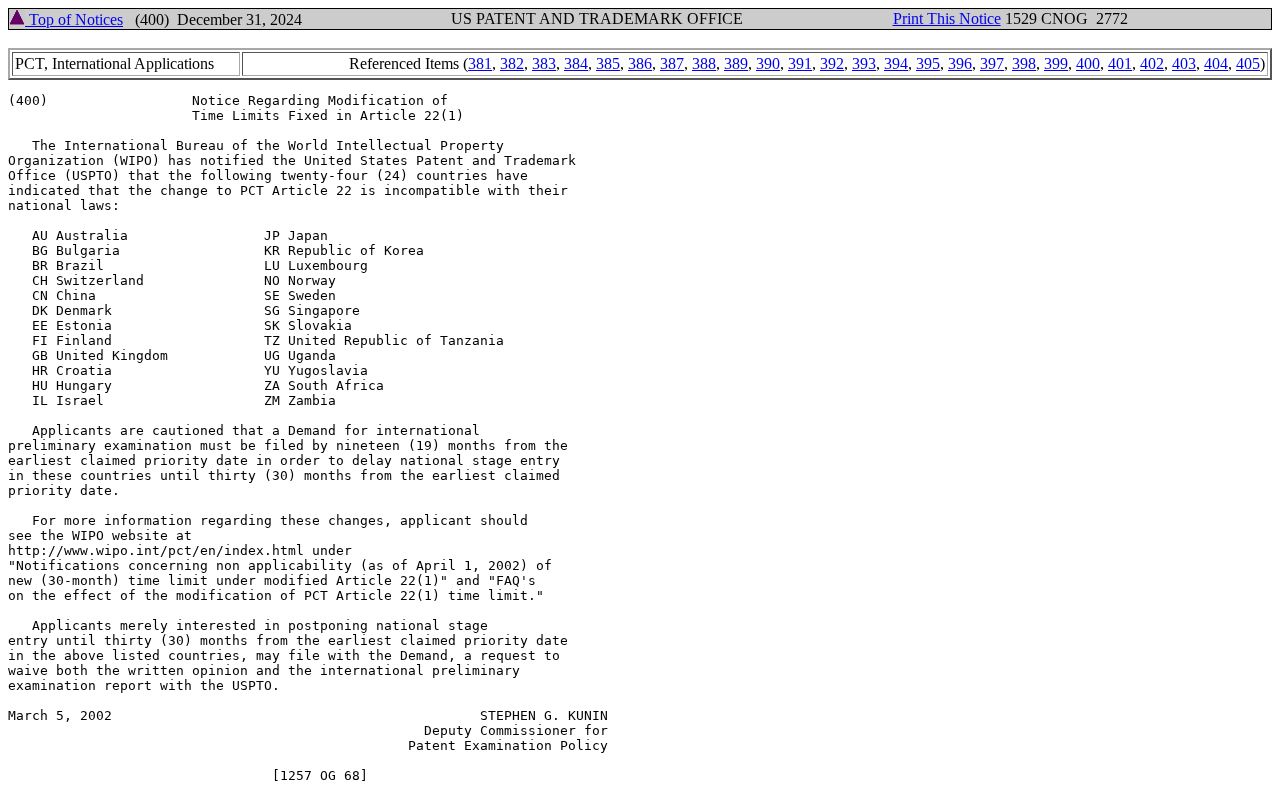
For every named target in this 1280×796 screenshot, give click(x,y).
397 (992, 63)
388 (704, 63)
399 (1056, 63)
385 (608, 63)
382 (512, 63)
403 (1184, 63)
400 (1088, 63)
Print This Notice (947, 18)
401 (1120, 63)
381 (480, 63)
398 (1024, 63)
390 (768, 63)
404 (1216, 63)
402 (1152, 63)
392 (832, 63)
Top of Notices (74, 19)
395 (928, 63)
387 (672, 63)
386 (640, 63)
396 (960, 63)
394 (896, 63)
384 (576, 63)
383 (544, 63)
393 (864, 63)
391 (800, 63)
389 (736, 63)
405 (1248, 63)
